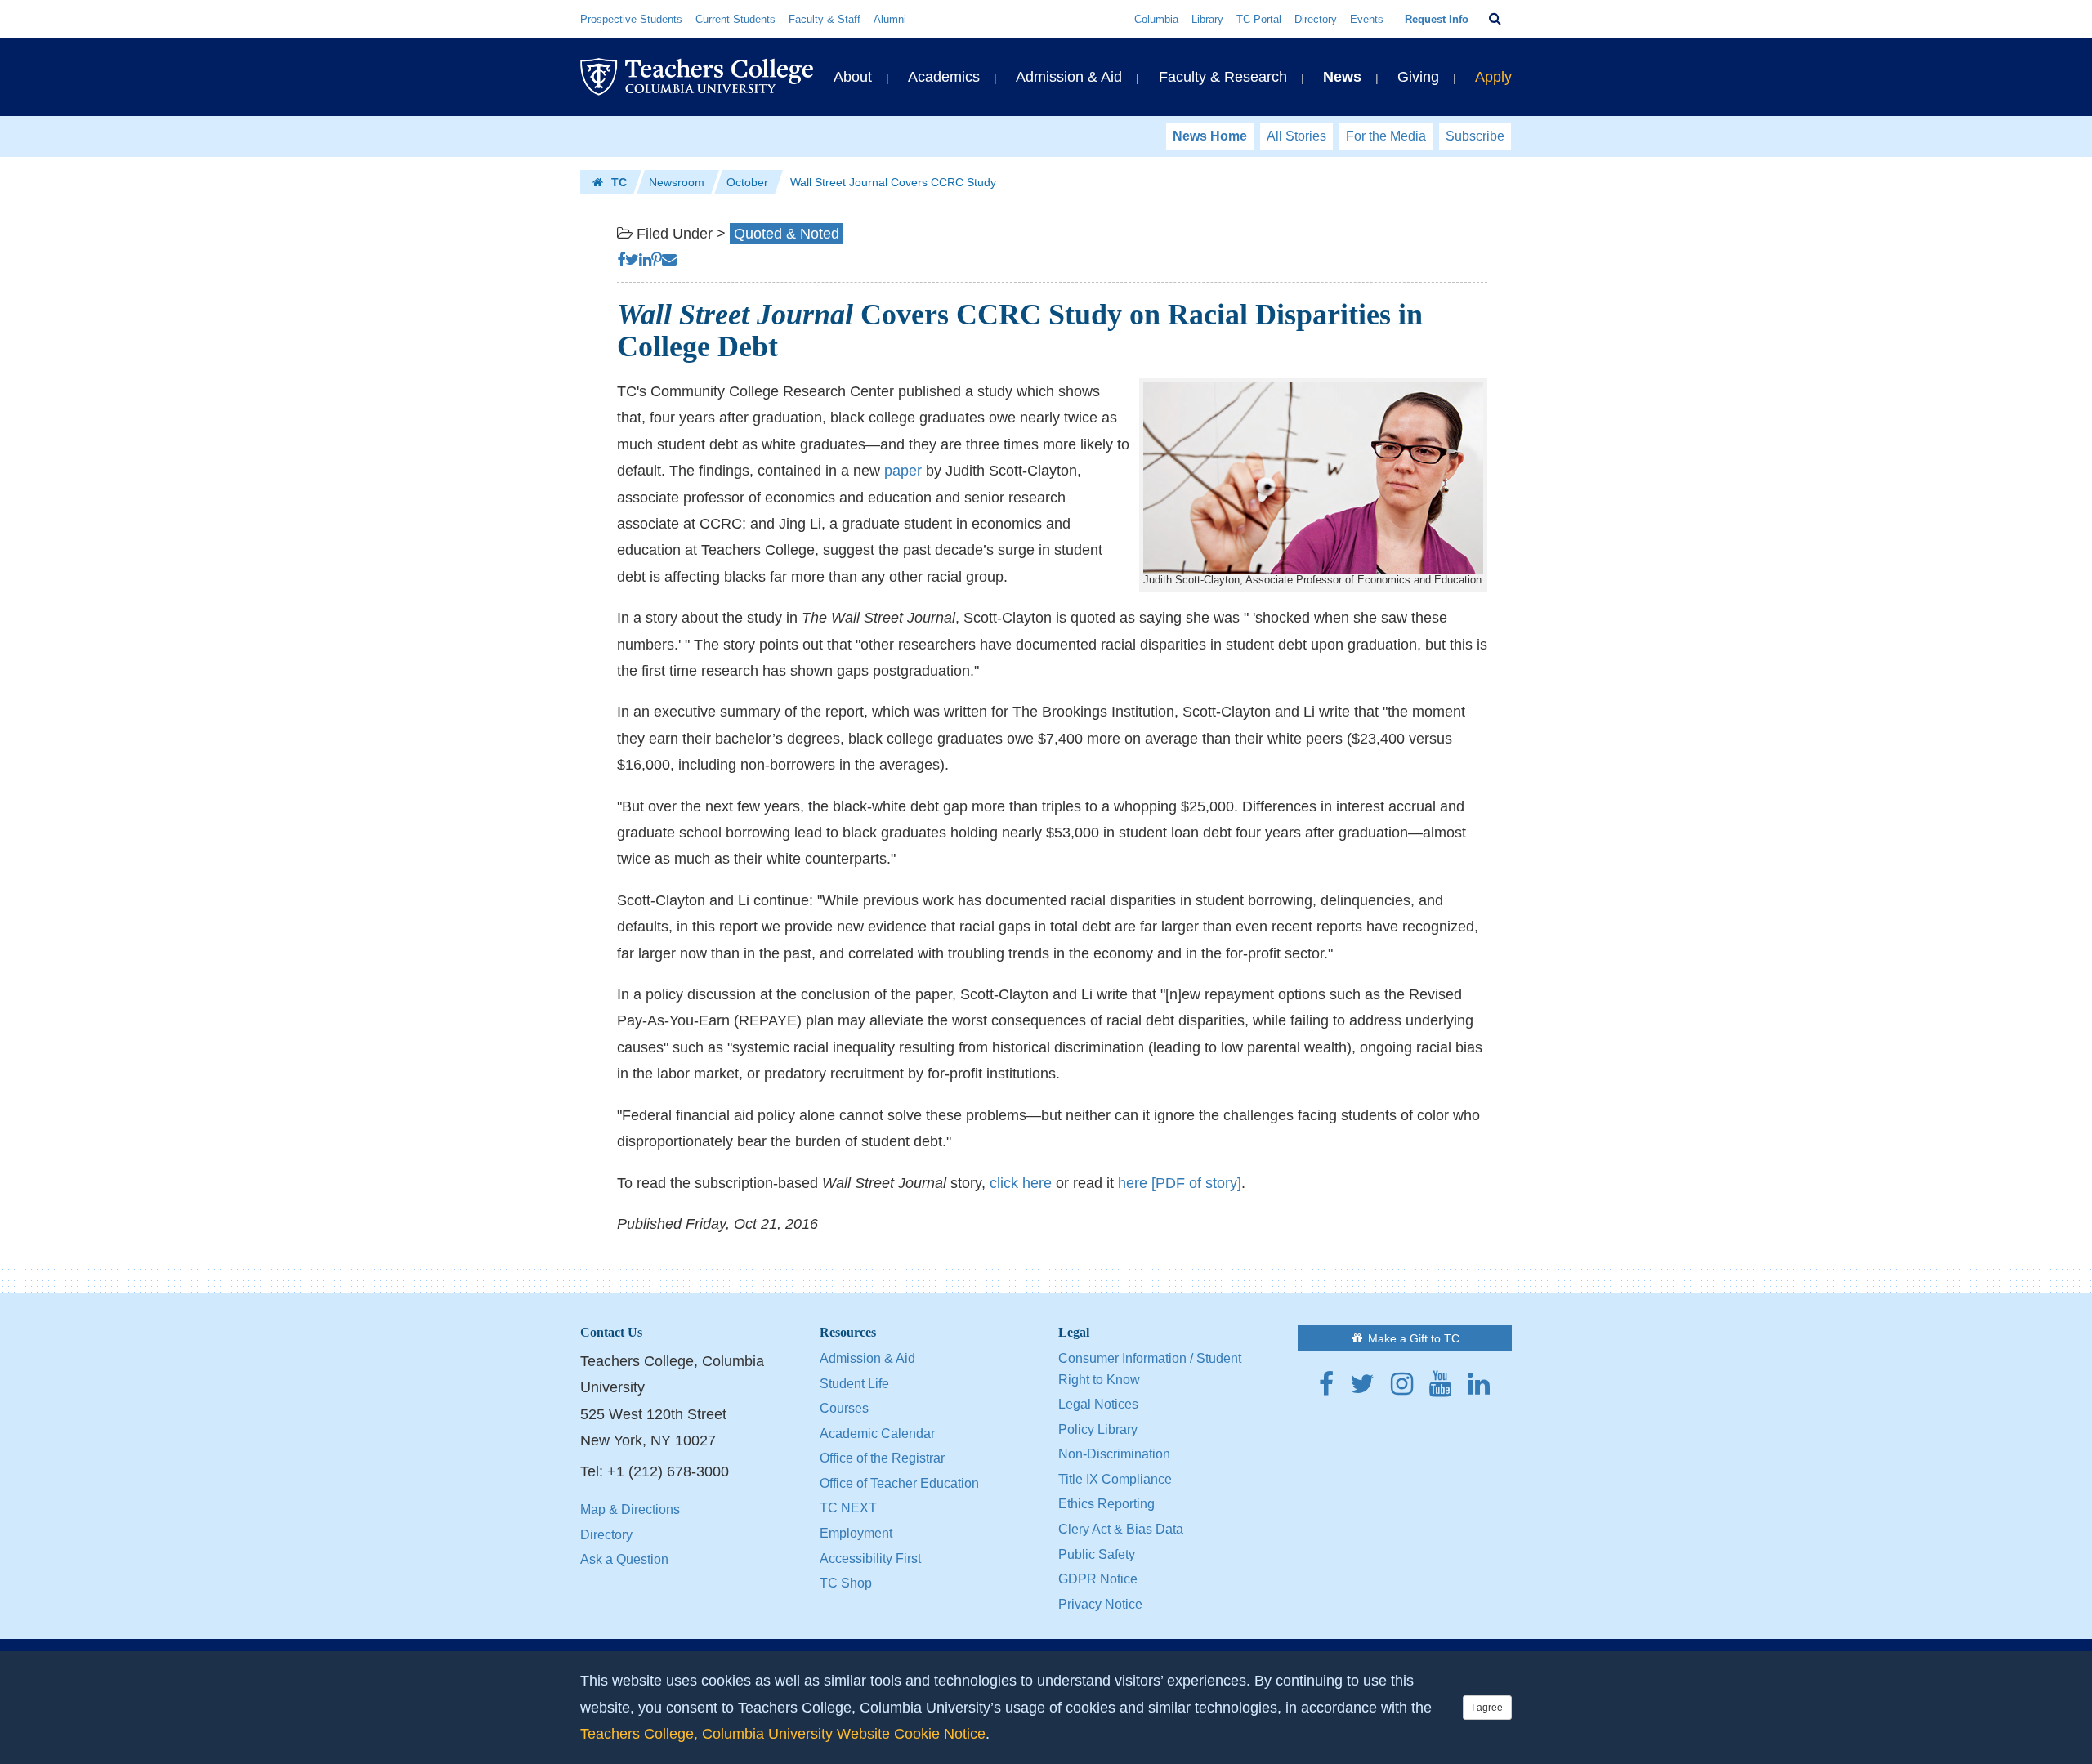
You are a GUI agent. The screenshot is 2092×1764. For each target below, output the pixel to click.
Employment (856, 1533)
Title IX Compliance (1115, 1479)
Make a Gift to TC (1412, 1338)
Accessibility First (870, 1559)
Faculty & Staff (825, 19)
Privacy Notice (1100, 1604)
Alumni (890, 19)
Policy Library (1098, 1429)
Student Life (854, 1384)
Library (1207, 19)
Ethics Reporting (1106, 1504)
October (747, 182)
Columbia (1156, 19)
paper (903, 471)
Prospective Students (631, 19)
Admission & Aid (1069, 77)
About (853, 77)
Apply (1493, 77)
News (1342, 77)
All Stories (1296, 136)
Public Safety (1097, 1554)
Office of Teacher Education (899, 1483)
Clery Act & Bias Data (1121, 1529)
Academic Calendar (877, 1434)
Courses (844, 1408)
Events (1367, 19)
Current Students (735, 19)
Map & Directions (630, 1509)
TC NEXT (848, 1508)
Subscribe (1475, 136)
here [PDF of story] (1180, 1183)
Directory (1316, 19)
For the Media (1386, 136)
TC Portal (1259, 19)
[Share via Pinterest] (657, 260)
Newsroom (677, 182)
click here (1021, 1183)
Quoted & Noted (787, 234)
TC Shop (846, 1583)
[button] (1495, 19)
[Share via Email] (669, 260)
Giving (1418, 77)
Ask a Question (624, 1559)
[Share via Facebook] (621, 260)
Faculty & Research (1223, 77)
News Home (1210, 136)
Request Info (1437, 19)
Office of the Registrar (882, 1458)
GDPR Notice (1098, 1579)
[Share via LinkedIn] (645, 260)
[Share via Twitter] (632, 260)
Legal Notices (1098, 1404)
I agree (1487, 1708)
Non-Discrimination (1114, 1454)
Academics (944, 77)
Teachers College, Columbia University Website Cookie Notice (783, 1734)
